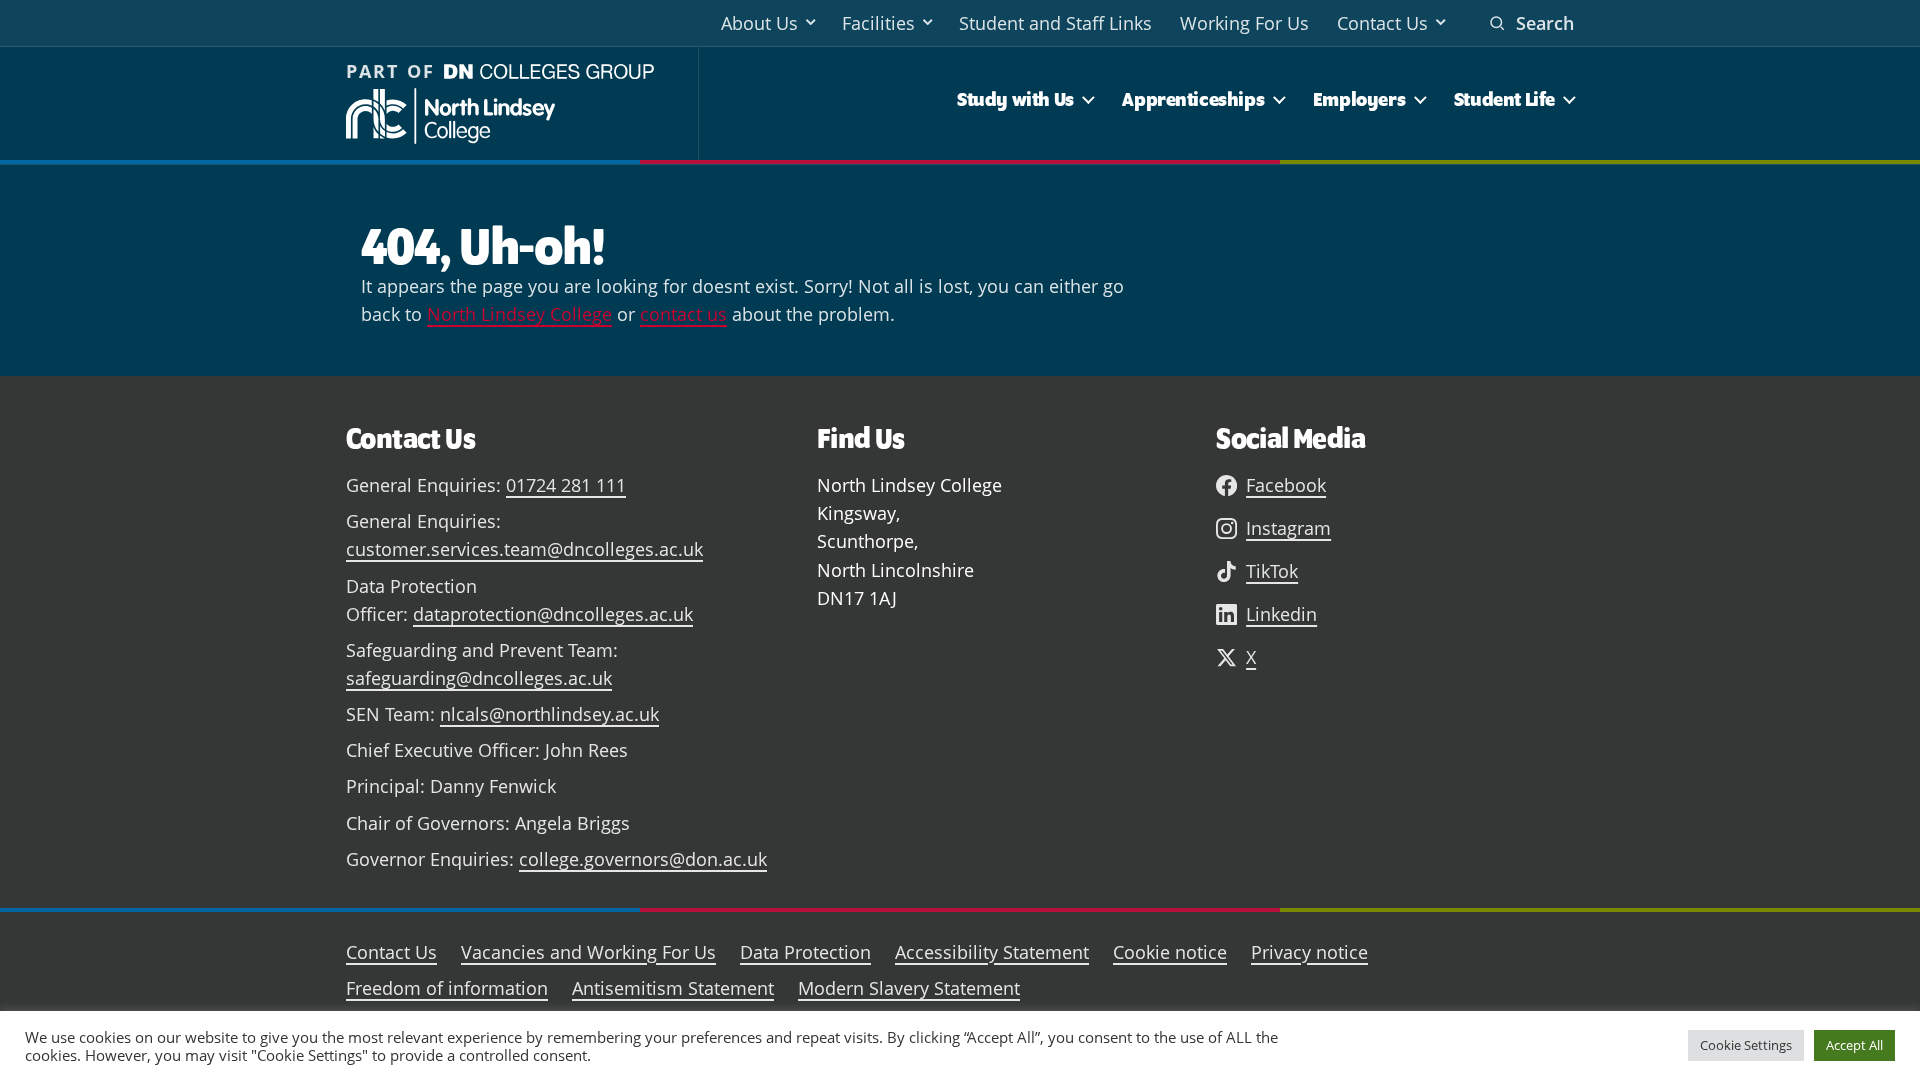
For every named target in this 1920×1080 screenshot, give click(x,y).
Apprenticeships (1193, 99)
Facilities (878, 23)
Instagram (1288, 528)
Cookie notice (1170, 952)
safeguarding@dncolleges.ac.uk (479, 678)
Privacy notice (1309, 952)
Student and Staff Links (1055, 23)
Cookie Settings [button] (1746, 1045)
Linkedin (1281, 614)
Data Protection (805, 952)
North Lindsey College (519, 314)
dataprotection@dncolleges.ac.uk (553, 614)
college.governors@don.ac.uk (643, 859)
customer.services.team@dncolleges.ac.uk (524, 549)
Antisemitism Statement (673, 988)
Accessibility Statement (992, 952)
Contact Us (1382, 23)
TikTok (1272, 571)
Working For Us (1244, 23)
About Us (759, 23)
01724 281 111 (566, 485)
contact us (683, 314)
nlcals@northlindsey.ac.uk (549, 714)
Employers (1359, 99)
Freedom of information (447, 988)
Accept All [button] (1854, 1045)
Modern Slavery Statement (909, 988)
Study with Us (1015, 99)
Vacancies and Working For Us (588, 952)
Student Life (1504, 99)
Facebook (1286, 485)
